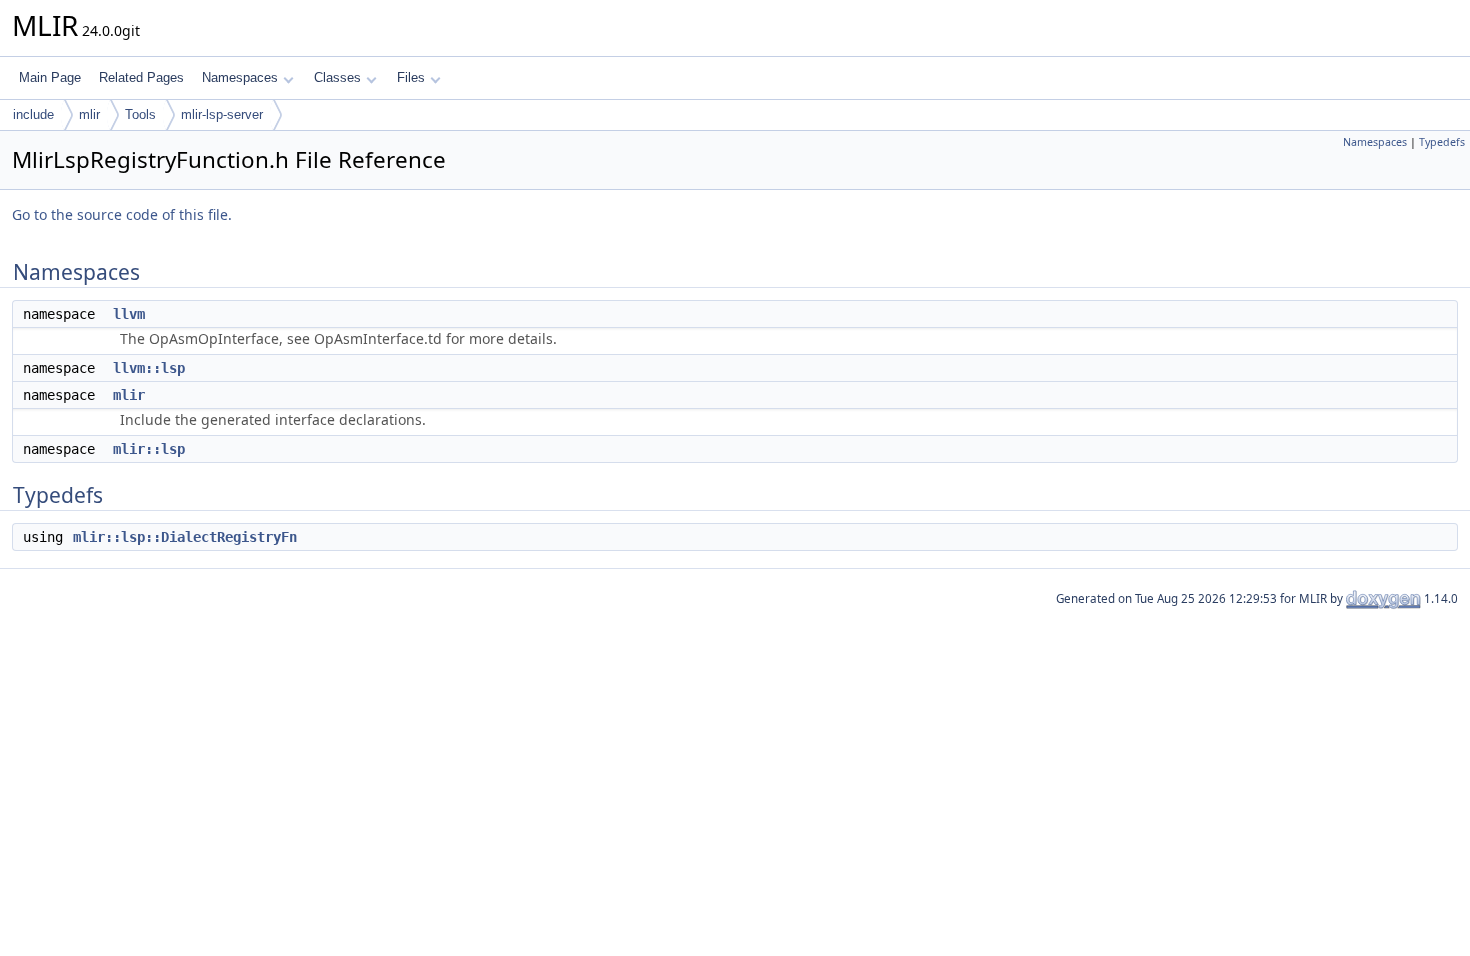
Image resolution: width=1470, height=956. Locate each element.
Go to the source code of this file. (122, 214)
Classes (337, 77)
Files (411, 77)
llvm (129, 314)
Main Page (50, 77)
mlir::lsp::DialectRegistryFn (185, 537)
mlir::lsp (149, 449)
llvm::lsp (149, 368)
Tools (140, 114)
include (33, 114)
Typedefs (1442, 142)
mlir (89, 114)
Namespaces (240, 77)
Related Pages (141, 77)
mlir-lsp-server (222, 114)
